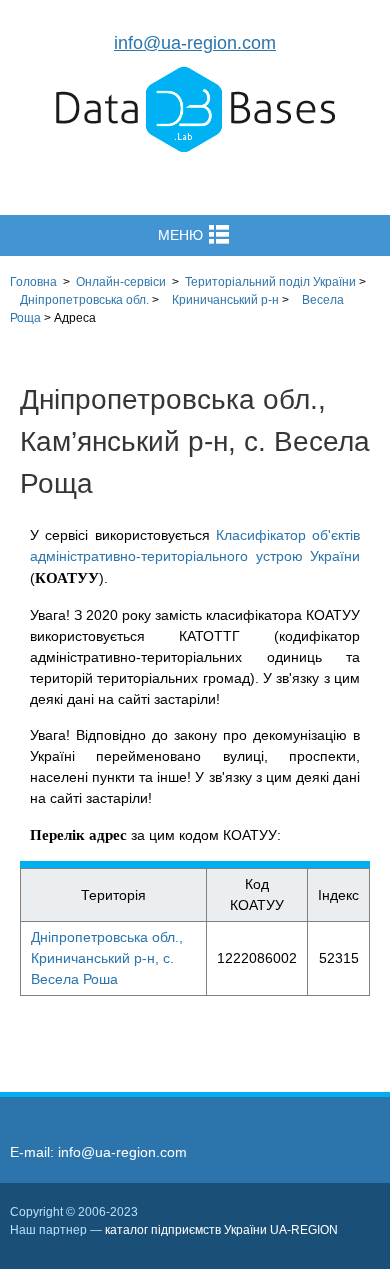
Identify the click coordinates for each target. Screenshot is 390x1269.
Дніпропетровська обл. (84, 300)
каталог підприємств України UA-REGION (221, 1230)
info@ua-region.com (195, 43)
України (270, 282)
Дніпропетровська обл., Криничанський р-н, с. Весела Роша (107, 958)
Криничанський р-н (225, 300)
